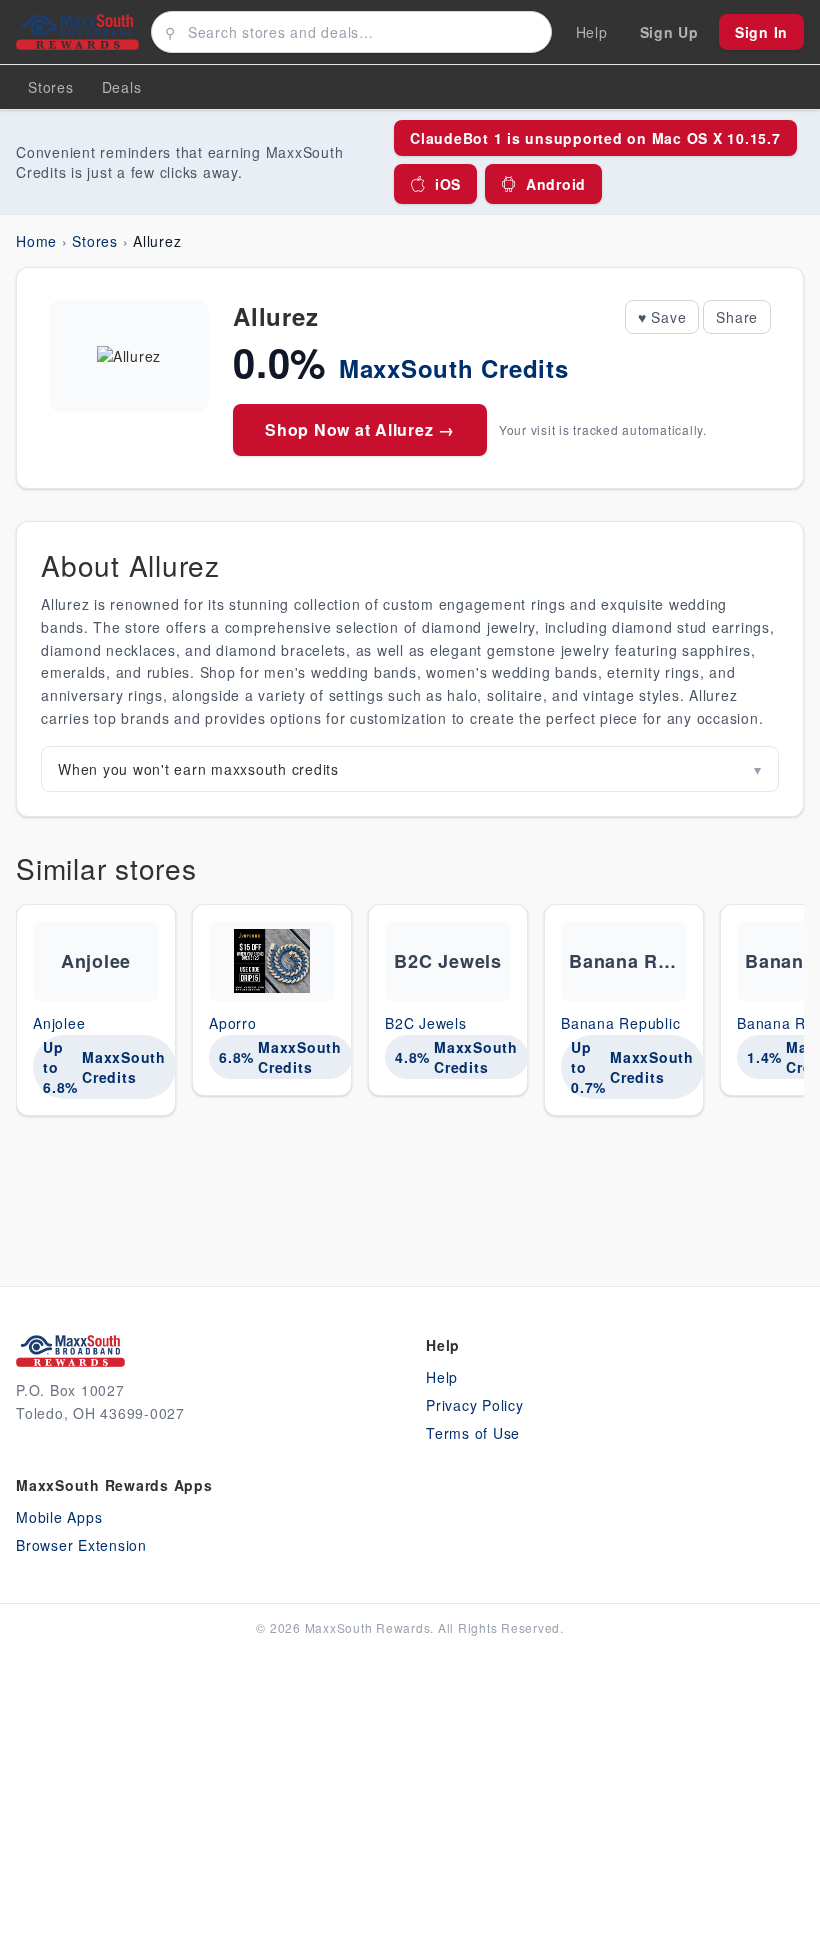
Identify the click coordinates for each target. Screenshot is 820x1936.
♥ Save (662, 317)
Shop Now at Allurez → (360, 429)
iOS (448, 184)
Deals (122, 87)
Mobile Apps (59, 1517)
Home (36, 241)
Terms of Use (473, 1433)
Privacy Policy (475, 1405)
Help (442, 1377)
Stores (51, 87)
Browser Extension (81, 1545)
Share (737, 317)
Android (556, 184)
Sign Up (669, 32)
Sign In (761, 32)
